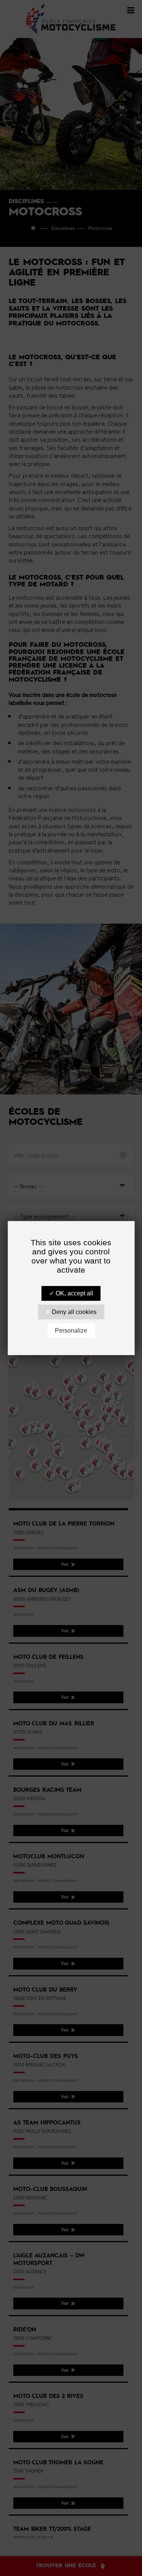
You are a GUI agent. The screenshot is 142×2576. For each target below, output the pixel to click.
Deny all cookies (73, 1312)
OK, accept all (74, 1293)
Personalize (71, 1331)
